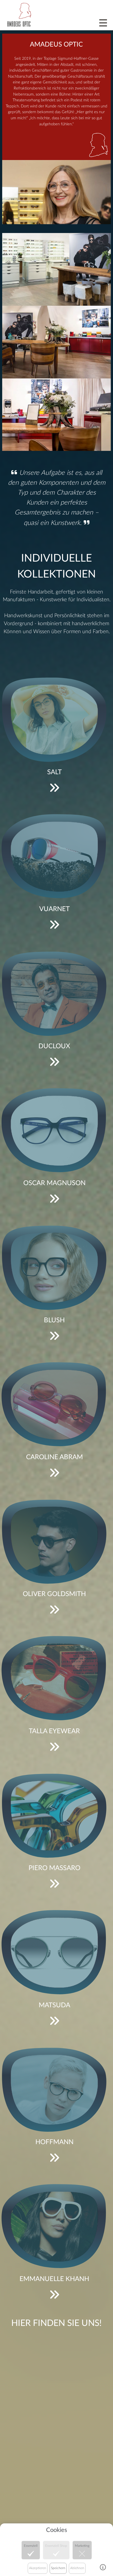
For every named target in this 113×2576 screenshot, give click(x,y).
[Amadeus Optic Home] (19, 14)
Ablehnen (77, 2568)
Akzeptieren (38, 2568)
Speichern (58, 2568)
